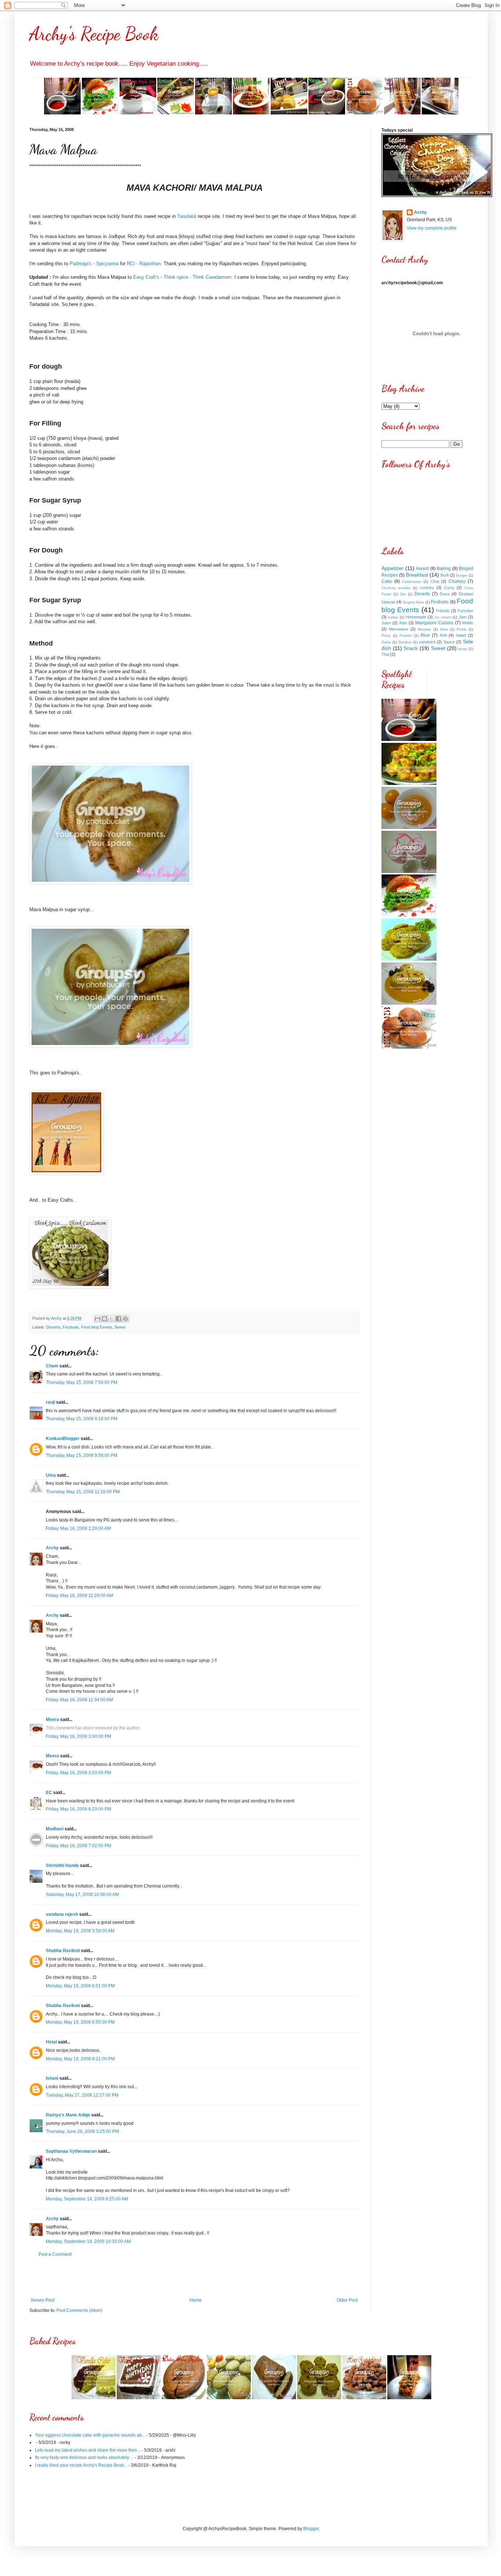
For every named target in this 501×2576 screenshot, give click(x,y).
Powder (406, 635)
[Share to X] (111, 1319)
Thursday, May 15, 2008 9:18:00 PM (82, 1419)
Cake (387, 581)
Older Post (347, 2300)
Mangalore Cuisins (434, 623)
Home (196, 2300)
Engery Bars (414, 602)
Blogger (311, 2529)
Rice (425, 635)
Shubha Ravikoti (63, 1951)
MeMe (468, 623)
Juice (386, 623)
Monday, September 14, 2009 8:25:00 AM (87, 2199)
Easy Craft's (146, 277)
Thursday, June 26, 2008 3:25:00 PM (82, 2131)
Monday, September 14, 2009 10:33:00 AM (88, 2241)
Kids (403, 623)
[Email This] (98, 1319)
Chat (435, 581)
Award (422, 569)
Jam (463, 617)
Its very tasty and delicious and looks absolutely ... (84, 2458)
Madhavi (55, 1829)
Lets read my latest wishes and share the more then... (88, 2450)
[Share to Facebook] (118, 1319)
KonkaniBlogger (63, 1439)
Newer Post (43, 2300)
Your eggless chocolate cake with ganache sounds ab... (90, 2435)
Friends (443, 611)
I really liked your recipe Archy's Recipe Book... (81, 2465)
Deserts (53, 1327)
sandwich (427, 642)
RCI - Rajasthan (144, 264)
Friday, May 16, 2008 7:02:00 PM (78, 1846)
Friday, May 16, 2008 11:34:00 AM (79, 1700)
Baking (444, 569)
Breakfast (417, 575)
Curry (449, 588)
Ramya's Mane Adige (68, 2115)
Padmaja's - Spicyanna (94, 264)
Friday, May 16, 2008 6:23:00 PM (78, 1809)
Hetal (51, 2042)
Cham (52, 1366)
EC (49, 1793)
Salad (461, 635)
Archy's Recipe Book (94, 34)
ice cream (443, 617)
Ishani (52, 2078)
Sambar (405, 642)
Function (465, 611)
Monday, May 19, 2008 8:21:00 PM (80, 2059)
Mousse (424, 629)
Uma (51, 1475)
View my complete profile (432, 228)
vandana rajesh (62, 1914)
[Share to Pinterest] (125, 1319)
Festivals (71, 1327)
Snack (411, 648)
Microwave (398, 629)
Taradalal (187, 216)
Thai (385, 654)
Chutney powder (396, 588)
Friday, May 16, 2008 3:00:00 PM (78, 1736)
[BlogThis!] (105, 1319)
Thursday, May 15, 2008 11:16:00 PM (83, 1492)
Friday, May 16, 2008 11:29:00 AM (79, 1596)
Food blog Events (97, 1327)
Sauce (449, 642)
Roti (443, 635)
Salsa (386, 642)
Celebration (412, 582)
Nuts (444, 629)
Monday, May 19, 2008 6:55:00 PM (80, 2022)
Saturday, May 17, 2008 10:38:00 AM (82, 1894)
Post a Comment (55, 2254)
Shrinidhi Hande (62, 1866)
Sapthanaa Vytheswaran (71, 2151)
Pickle (462, 629)
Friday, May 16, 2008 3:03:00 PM (78, 1773)
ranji (50, 1402)
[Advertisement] (194, 2277)
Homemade (416, 617)
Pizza (386, 635)
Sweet (120, 1327)
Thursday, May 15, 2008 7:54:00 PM (82, 1382)
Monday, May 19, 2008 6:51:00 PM (80, 1986)
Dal (403, 594)
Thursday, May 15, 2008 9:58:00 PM (82, 1455)
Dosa (445, 594)
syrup (463, 649)
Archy (52, 1548)
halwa (393, 617)
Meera (52, 1720)
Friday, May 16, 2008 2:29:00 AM (78, 1528)
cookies (427, 588)
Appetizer (392, 568)
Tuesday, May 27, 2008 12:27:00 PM (82, 2095)
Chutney (457, 581)
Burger (462, 575)
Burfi (445, 575)
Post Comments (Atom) (79, 2310)
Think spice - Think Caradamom (198, 277)
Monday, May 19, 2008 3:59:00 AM (80, 1931)
